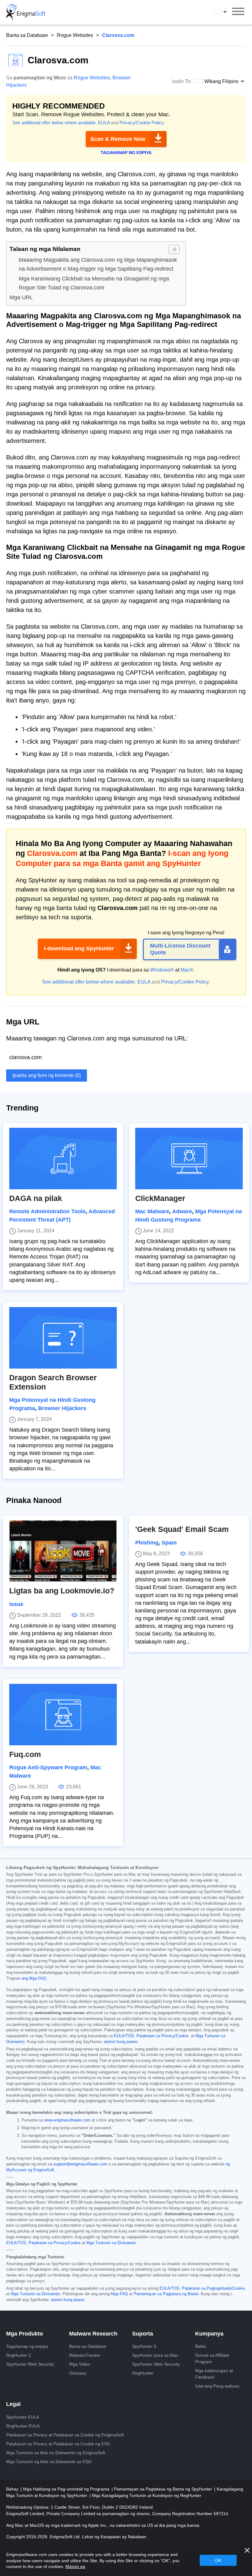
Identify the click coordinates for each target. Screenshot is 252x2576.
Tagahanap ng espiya (27, 2346)
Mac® (187, 970)
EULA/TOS (124, 2036)
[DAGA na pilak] (63, 1159)
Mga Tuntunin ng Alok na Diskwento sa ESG (49, 2462)
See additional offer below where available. (55, 123)
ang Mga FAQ (34, 1978)
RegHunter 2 (19, 2355)
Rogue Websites (75, 35)
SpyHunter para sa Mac (155, 2355)
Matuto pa (75, 2566)
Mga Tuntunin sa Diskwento (111, 2243)
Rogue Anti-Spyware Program (48, 1767)
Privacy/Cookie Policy (142, 123)
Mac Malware (152, 1211)
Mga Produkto (25, 2334)
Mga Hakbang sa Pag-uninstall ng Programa (67, 2489)
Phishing (147, 1543)
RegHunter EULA (23, 2426)
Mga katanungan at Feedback (214, 2374)
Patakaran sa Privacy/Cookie (162, 2036)
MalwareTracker (85, 2355)
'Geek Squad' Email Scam (182, 1529)
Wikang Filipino (226, 12)
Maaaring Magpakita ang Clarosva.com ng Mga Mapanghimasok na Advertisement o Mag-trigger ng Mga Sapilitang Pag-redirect (98, 264)
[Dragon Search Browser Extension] (63, 1338)
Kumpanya (209, 2334)
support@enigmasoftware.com (80, 2164)
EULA (104, 123)
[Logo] (26, 12)
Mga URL (21, 297)
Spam (169, 1543)
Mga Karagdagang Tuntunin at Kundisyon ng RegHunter (147, 2495)
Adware (182, 1211)
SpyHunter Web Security (30, 2364)
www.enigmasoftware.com (67, 2120)
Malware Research (93, 2334)
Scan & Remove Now (118, 139)
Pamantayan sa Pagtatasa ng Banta (166, 2294)
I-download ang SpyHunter (79, 948)
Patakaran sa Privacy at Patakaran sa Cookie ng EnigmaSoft (65, 2435)
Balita (201, 2346)
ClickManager (160, 1198)
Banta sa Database (27, 35)
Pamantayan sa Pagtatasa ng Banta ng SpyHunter (164, 2489)
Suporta (143, 2334)
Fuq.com (25, 1754)
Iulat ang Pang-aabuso (217, 2386)
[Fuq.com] (63, 1715)
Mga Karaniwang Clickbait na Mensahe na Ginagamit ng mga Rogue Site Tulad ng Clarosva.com (94, 283)
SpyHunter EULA (23, 2417)
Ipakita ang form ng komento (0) (47, 1075)
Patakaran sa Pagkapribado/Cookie (213, 2288)
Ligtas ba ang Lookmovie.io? (62, 1591)
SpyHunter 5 (144, 2346)
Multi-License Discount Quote (180, 949)
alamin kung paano (121, 2042)
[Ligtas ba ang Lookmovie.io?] (63, 1551)
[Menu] (238, 12)
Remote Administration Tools (47, 1211)
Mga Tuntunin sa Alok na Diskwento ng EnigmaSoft (56, 2453)
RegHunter (143, 2373)
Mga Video (80, 2364)
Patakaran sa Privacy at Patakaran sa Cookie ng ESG (58, 2444)
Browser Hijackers (62, 1408)
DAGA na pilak (36, 1198)
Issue (16, 1604)
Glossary (78, 2373)
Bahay (13, 2489)
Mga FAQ (119, 2294)
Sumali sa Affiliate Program (212, 2358)
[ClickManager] (189, 1159)
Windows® (162, 970)
